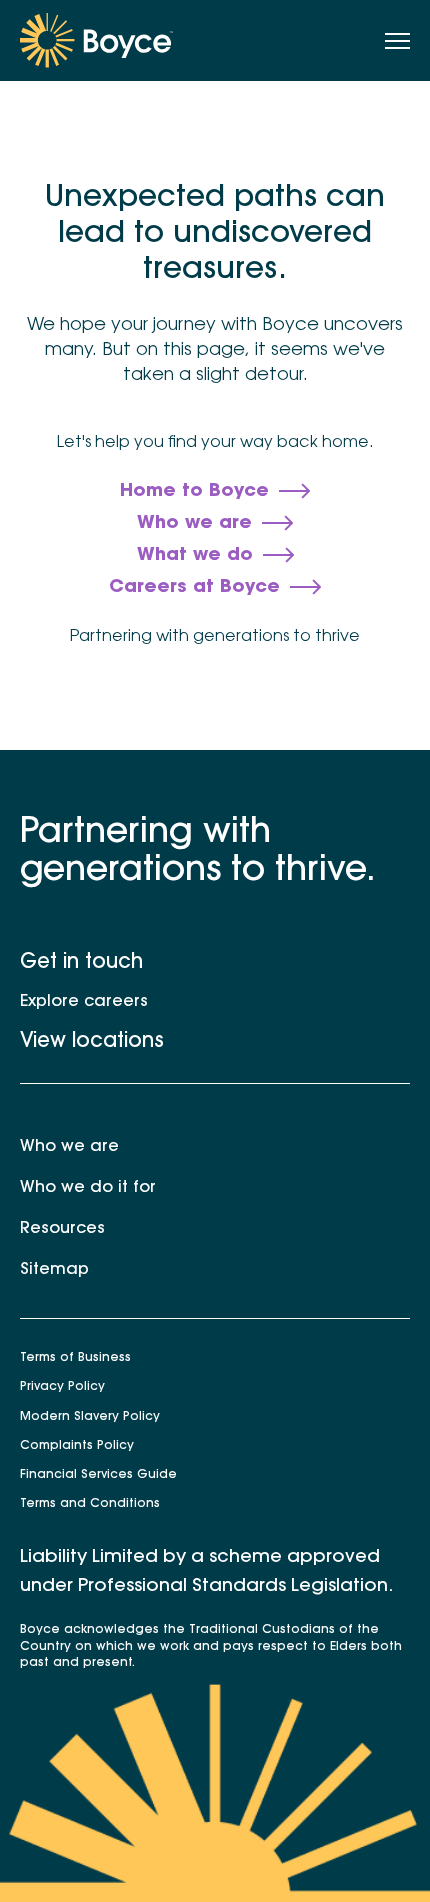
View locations (92, 1042)
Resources (62, 1229)
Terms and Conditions (90, 1504)
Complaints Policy (77, 1446)
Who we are (194, 524)
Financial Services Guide (98, 1475)
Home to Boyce (194, 492)
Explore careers (84, 1002)
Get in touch (81, 963)
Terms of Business (75, 1358)
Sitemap (54, 1270)
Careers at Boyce (194, 588)
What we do (195, 556)
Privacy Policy (62, 1387)
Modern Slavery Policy (90, 1417)
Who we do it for (88, 1188)
